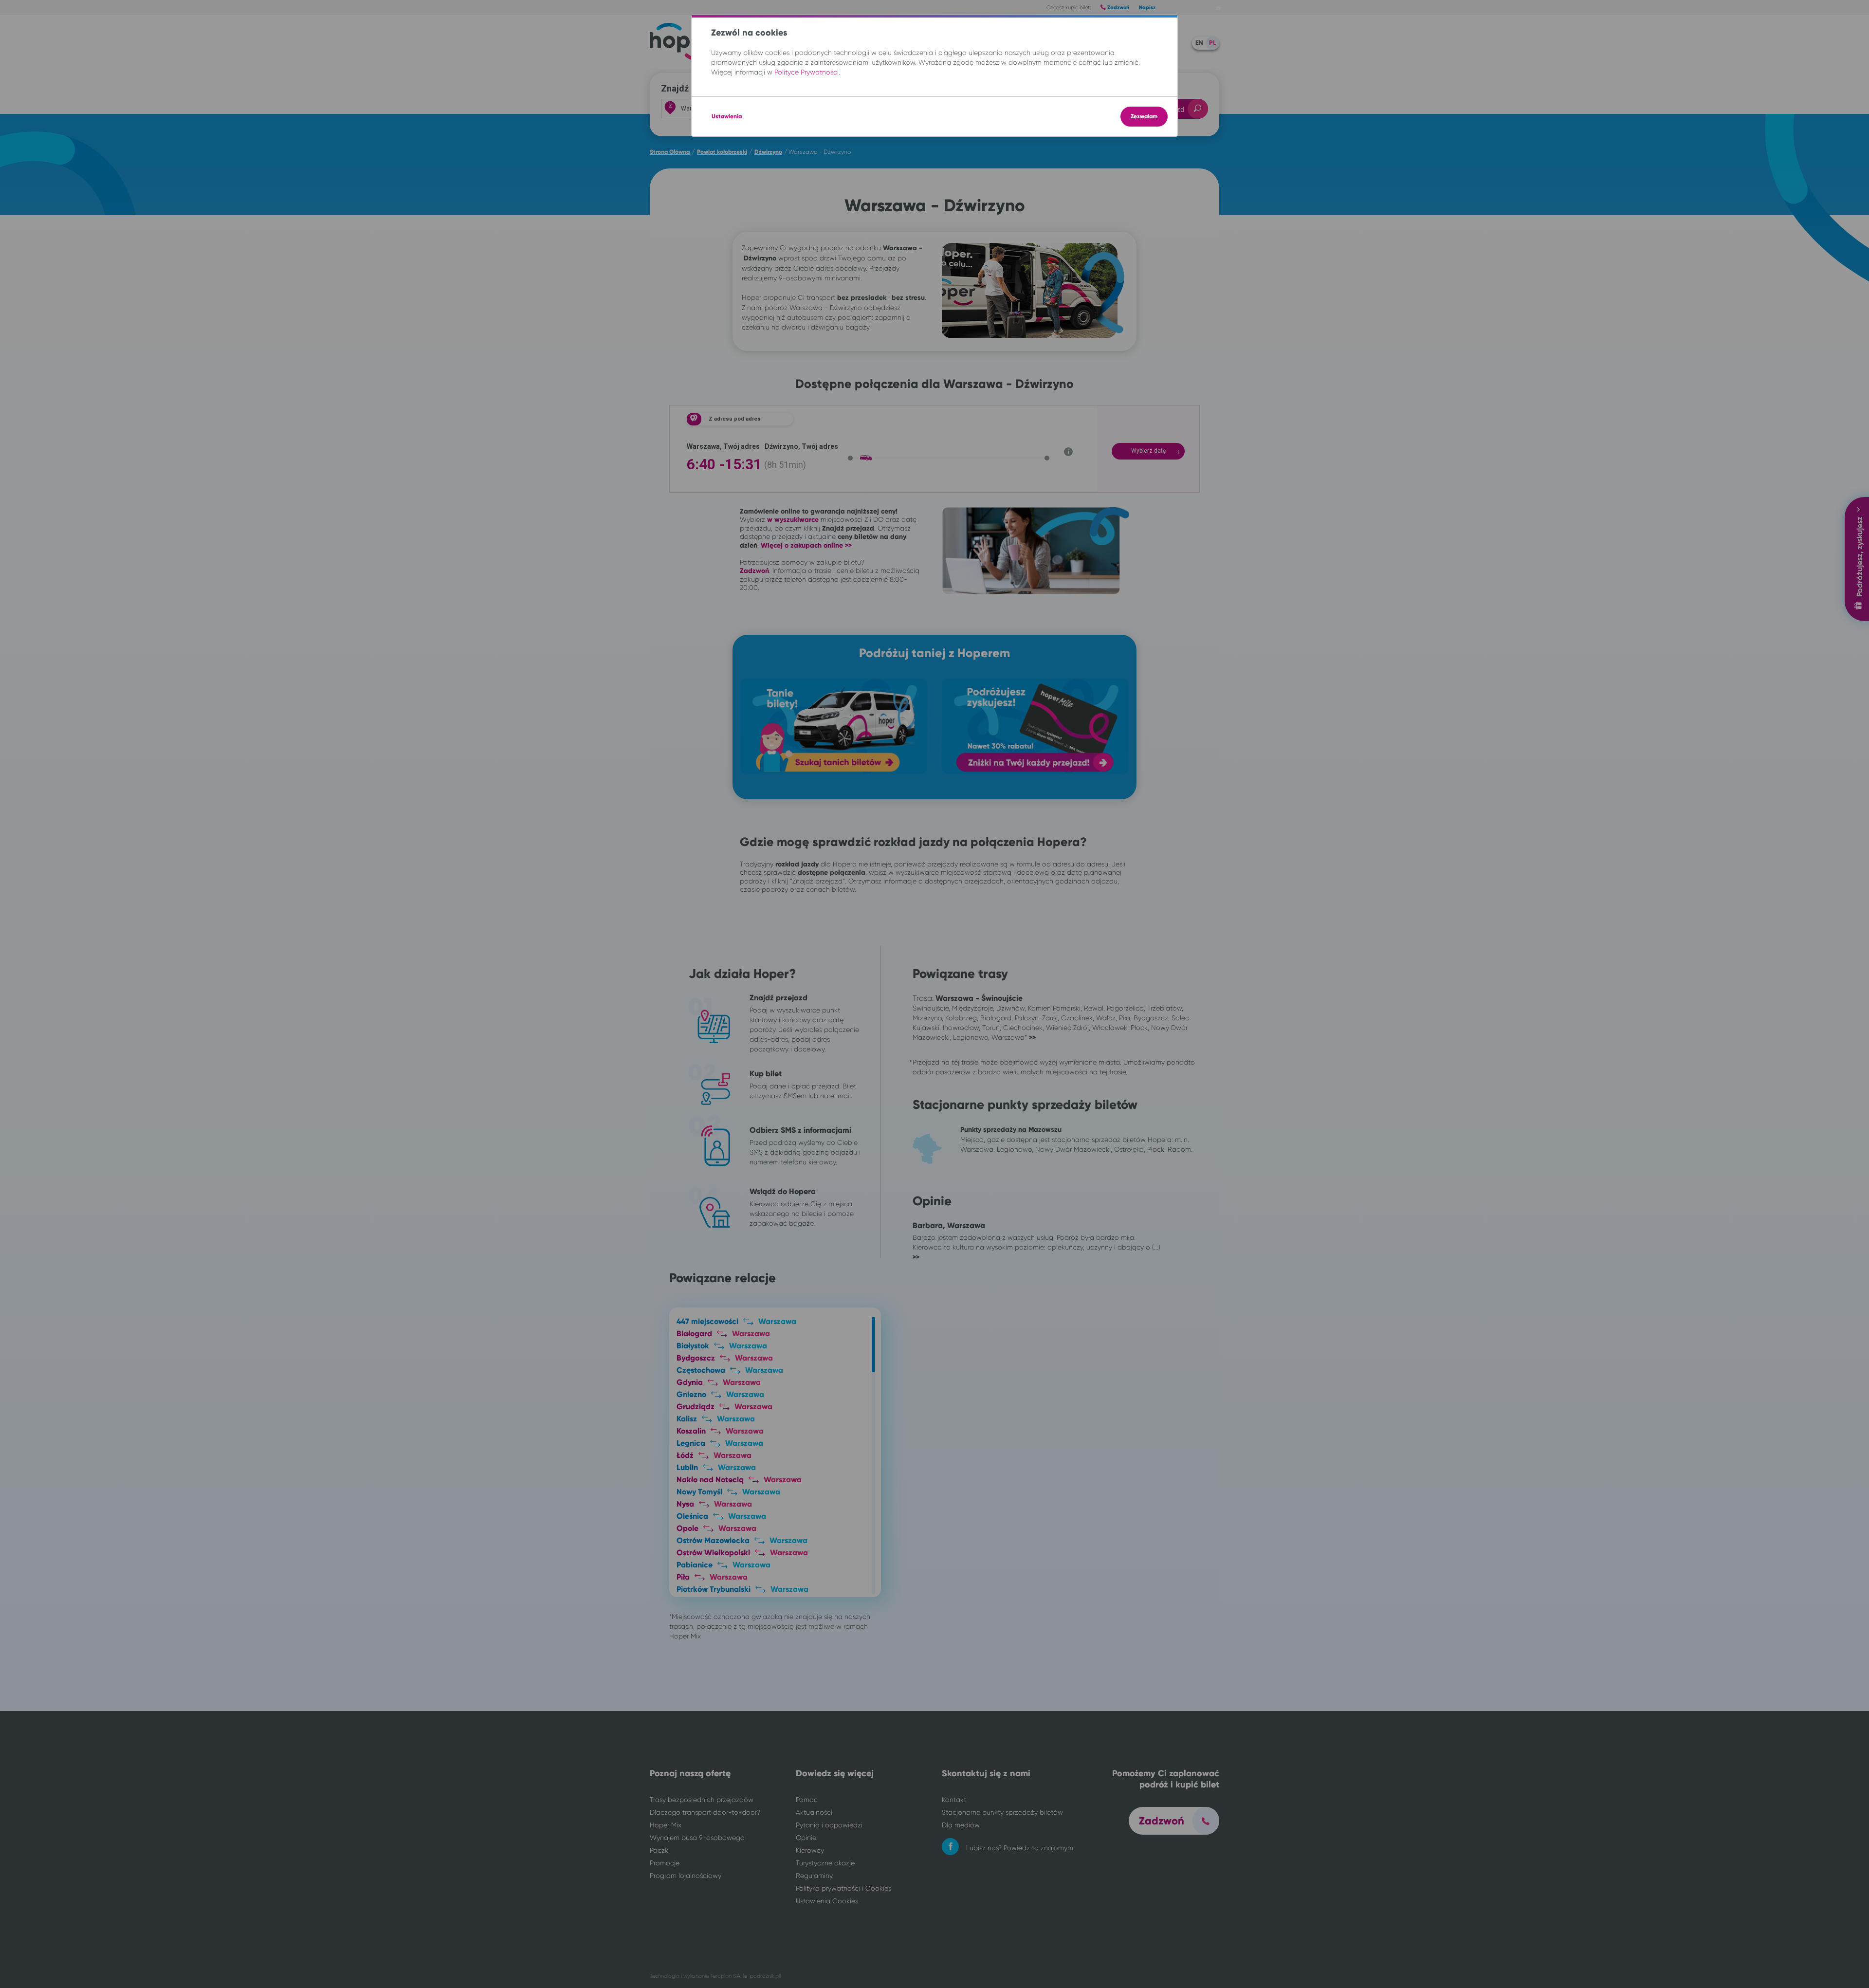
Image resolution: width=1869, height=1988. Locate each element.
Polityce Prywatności (806, 72)
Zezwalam (1144, 116)
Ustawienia (727, 116)
